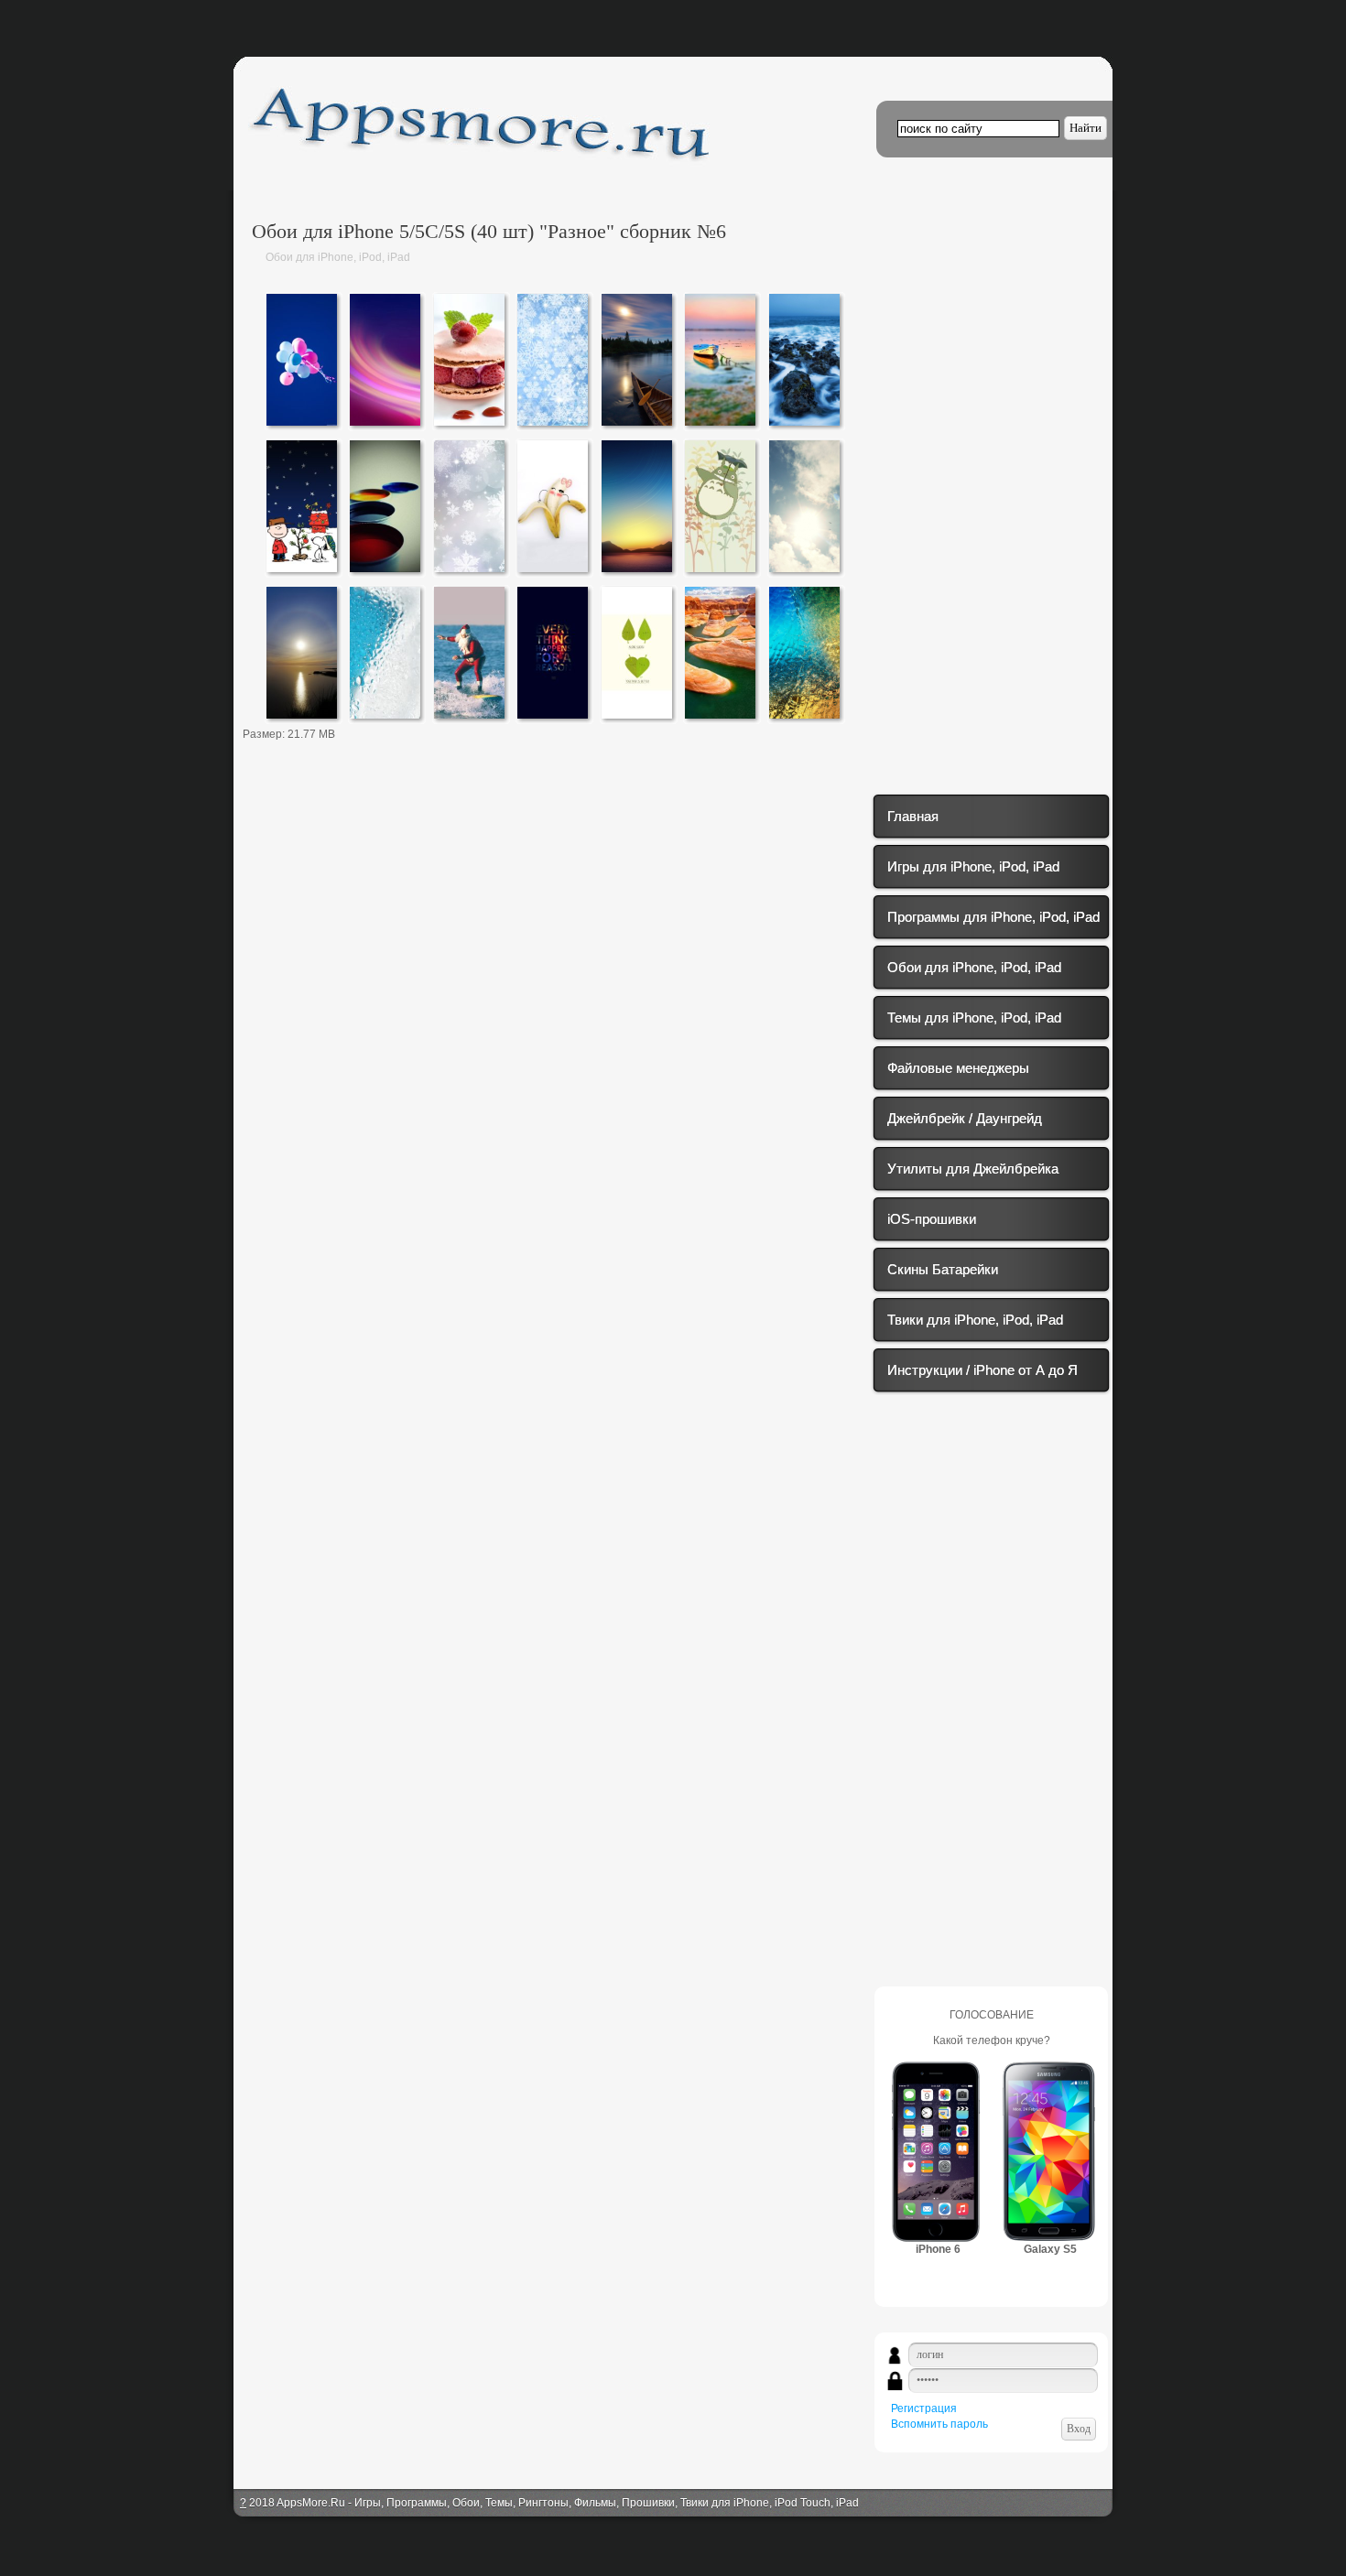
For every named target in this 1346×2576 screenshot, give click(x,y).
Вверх (1330, 34)
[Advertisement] (554, 907)
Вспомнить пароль (939, 2424)
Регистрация (924, 2408)
